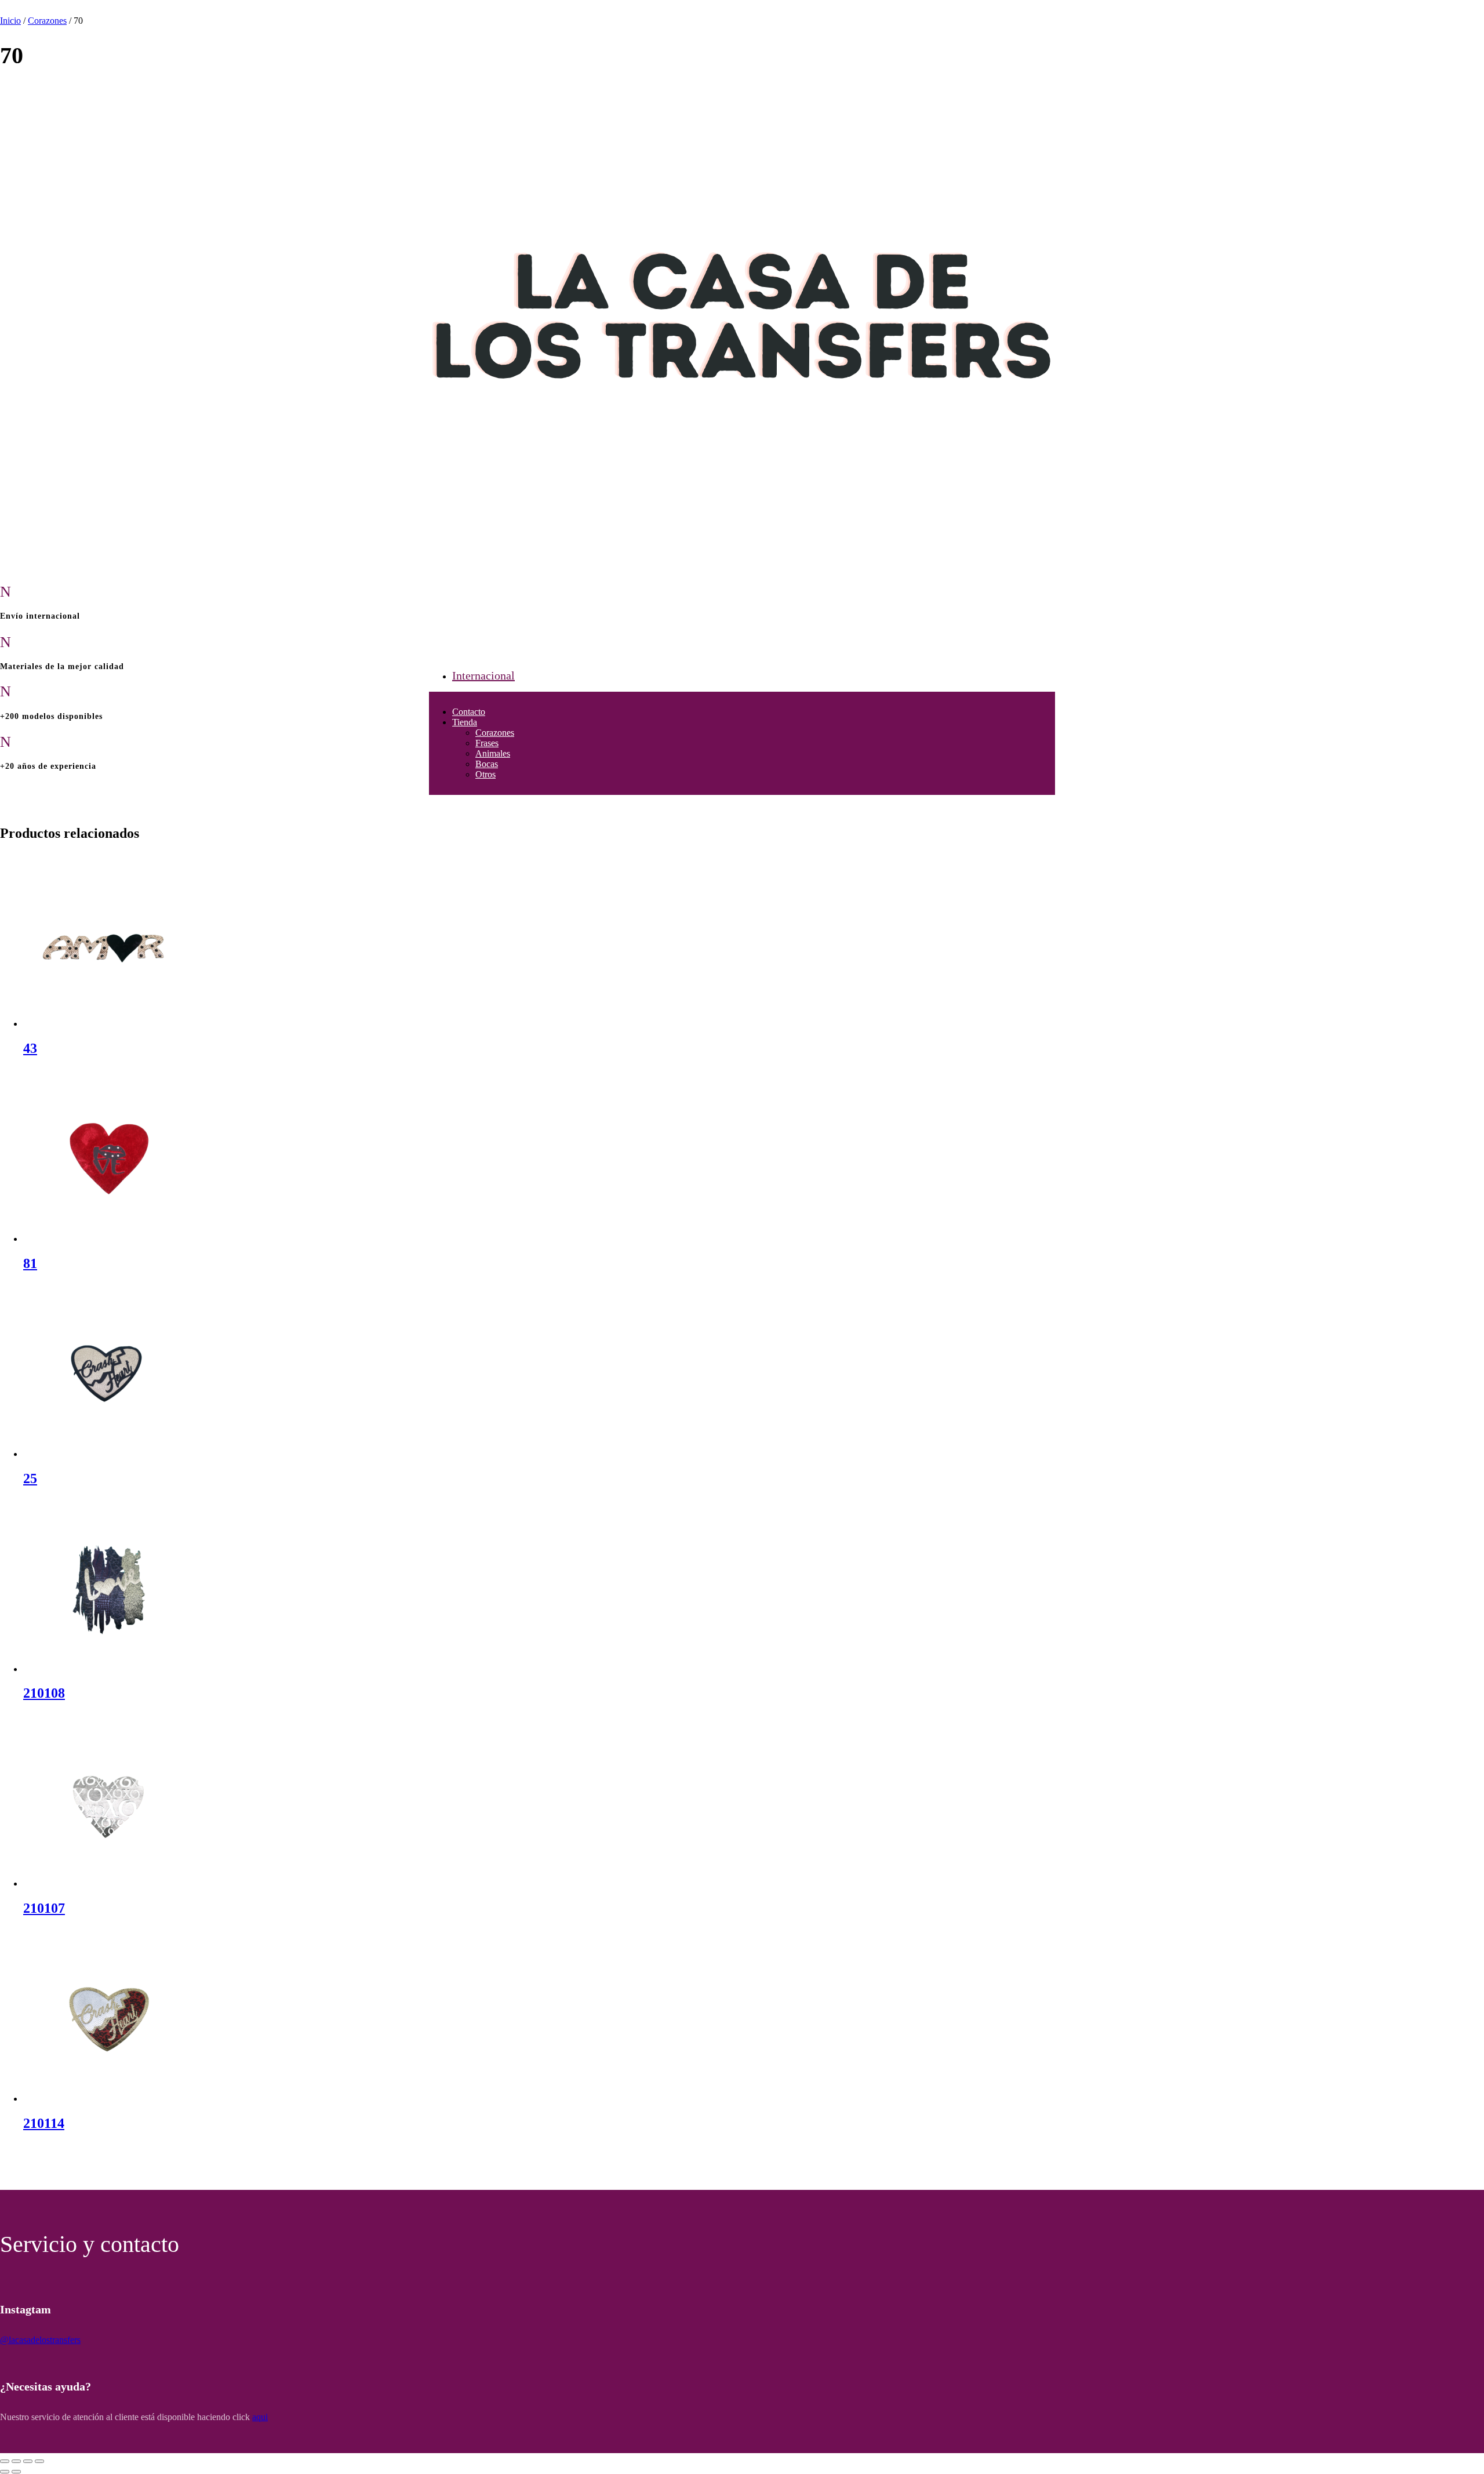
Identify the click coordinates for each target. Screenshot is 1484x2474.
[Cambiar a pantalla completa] (16, 2461)
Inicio (10, 21)
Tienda (465, 722)
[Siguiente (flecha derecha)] (16, 2472)
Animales (493, 753)
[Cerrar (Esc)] (39, 2461)
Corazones (495, 733)
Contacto (469, 712)
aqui (260, 2417)
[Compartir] (28, 2461)
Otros (485, 774)
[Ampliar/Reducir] (5, 2461)
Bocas (487, 764)
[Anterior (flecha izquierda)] (5, 2472)
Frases (487, 743)
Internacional (483, 675)
